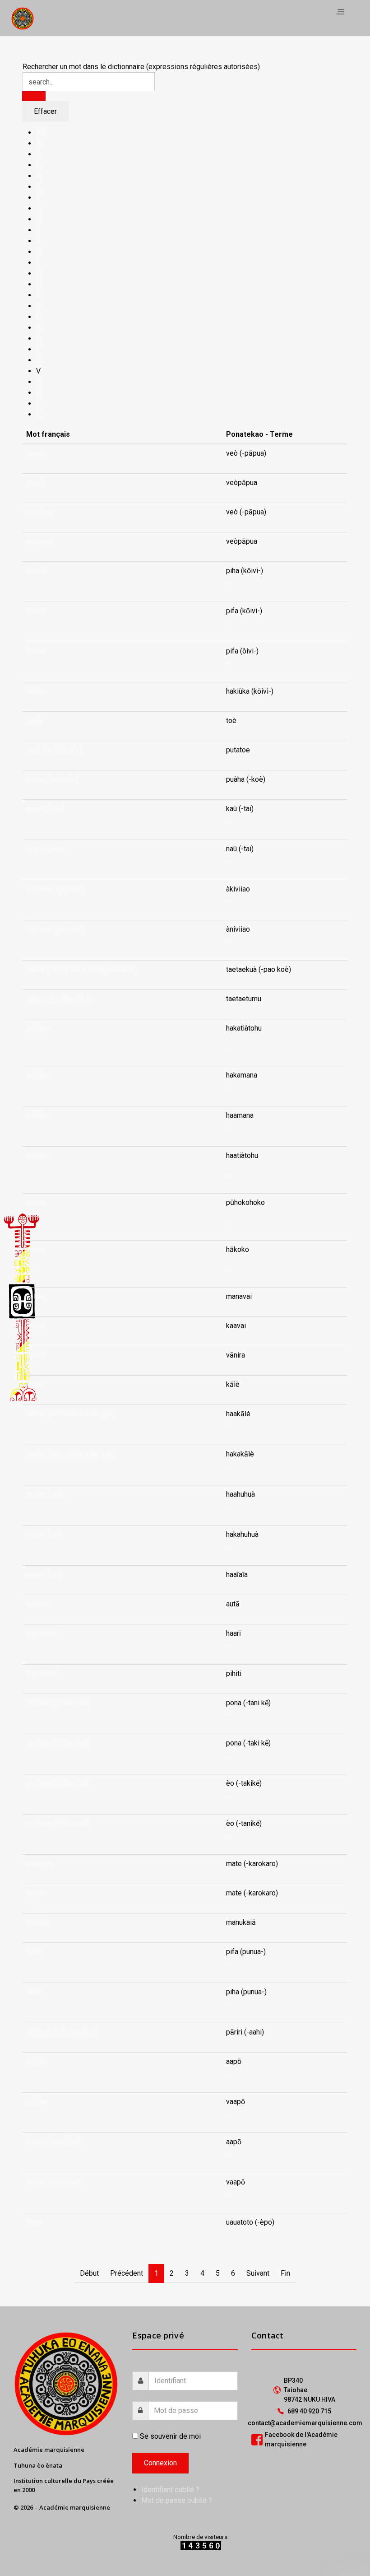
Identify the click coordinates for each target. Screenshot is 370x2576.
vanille (36, 1355)
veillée (37, 2061)
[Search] (34, 96)
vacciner (39, 512)
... (228, 581)
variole (37, 1893)
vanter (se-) (44, 1494)
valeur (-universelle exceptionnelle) (82, 969)
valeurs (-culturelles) (59, 999)
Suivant (258, 2273)
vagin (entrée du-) (54, 750)
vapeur (37, 1604)
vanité (36, 1384)
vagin (35, 721)
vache (35, 571)
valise (36, 1202)
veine (35, 2222)
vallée (36, 1296)
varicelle (39, 1864)
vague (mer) (45, 809)
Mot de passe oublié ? (177, 2500)
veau (34, 1952)
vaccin (36, 453)
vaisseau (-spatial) (55, 889)
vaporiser (41, 1633)
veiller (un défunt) (54, 2142)
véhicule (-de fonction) (62, 2032)
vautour (38, 1922)
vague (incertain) (52, 779)
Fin (285, 2273)
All (40, 133)
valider (37, 1028)
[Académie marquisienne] (23, 18)
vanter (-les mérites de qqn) (70, 1414)
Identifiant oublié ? (170, 2490)
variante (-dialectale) (58, 1703)
